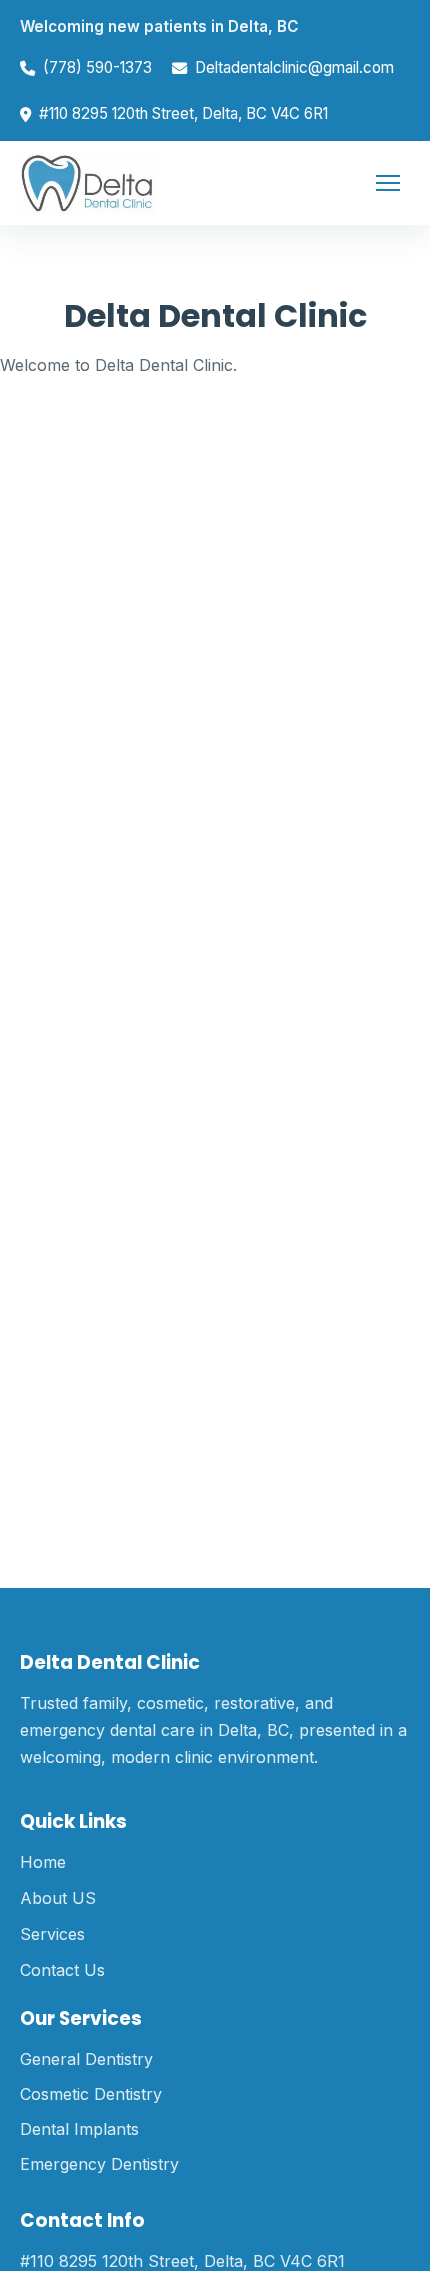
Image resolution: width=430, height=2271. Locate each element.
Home (43, 1862)
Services (52, 1934)
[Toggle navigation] (388, 183)
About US (58, 1898)
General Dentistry (86, 2059)
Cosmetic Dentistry (91, 2094)
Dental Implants (79, 2129)
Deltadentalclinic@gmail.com (294, 67)
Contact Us (62, 1970)
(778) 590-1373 (97, 67)
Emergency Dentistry (99, 2164)
